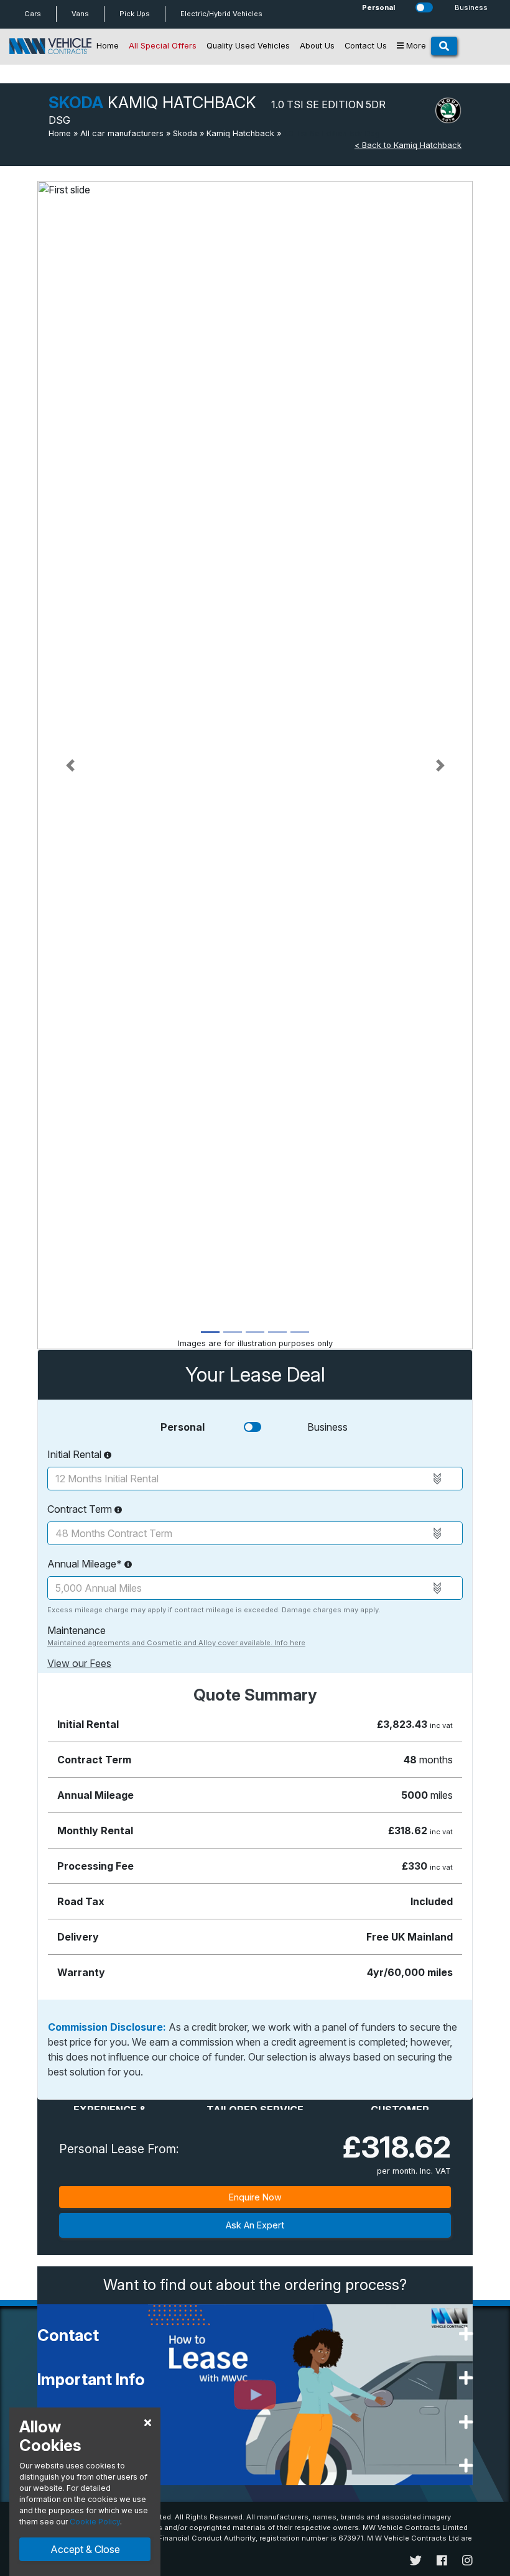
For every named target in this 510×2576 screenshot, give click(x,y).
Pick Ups (135, 14)
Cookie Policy (95, 2522)
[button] (70, 765)
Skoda (185, 133)
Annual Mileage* (86, 1564)
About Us (317, 46)
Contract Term (81, 1509)
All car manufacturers (122, 133)
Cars (33, 14)
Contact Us (366, 46)
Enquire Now (255, 2197)
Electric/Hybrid (221, 14)
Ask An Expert (255, 2225)
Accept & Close (85, 2549)
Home (108, 46)
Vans (80, 14)
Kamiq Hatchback (240, 133)
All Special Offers (163, 46)
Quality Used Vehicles (248, 46)
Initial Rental (76, 1454)
